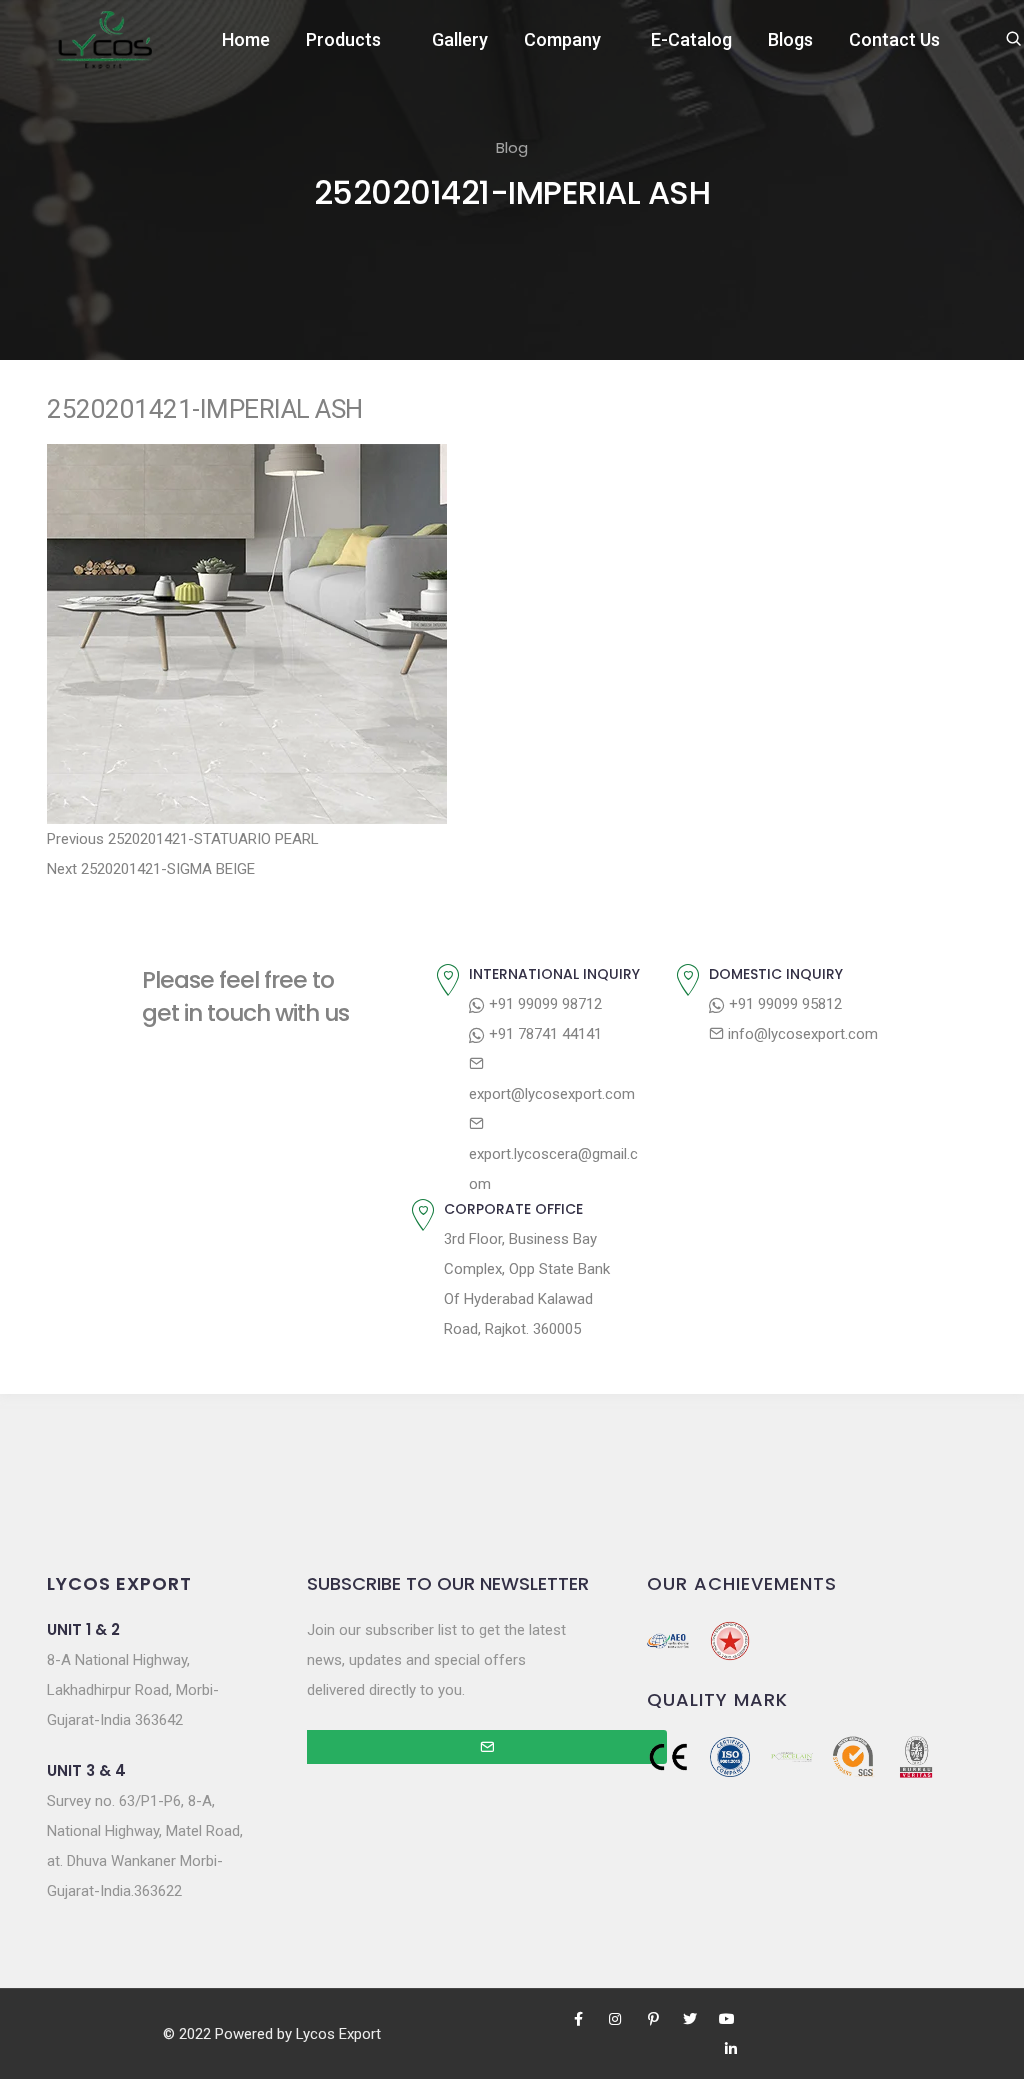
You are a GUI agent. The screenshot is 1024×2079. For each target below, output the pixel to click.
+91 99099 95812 (783, 1004)
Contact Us (894, 39)
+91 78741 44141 (543, 1034)
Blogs (790, 39)
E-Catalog (691, 39)
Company (562, 39)
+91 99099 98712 (543, 1004)
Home (246, 39)
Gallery (460, 39)
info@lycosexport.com (801, 1034)
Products (343, 39)
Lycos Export (338, 2034)
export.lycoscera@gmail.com (553, 1169)
